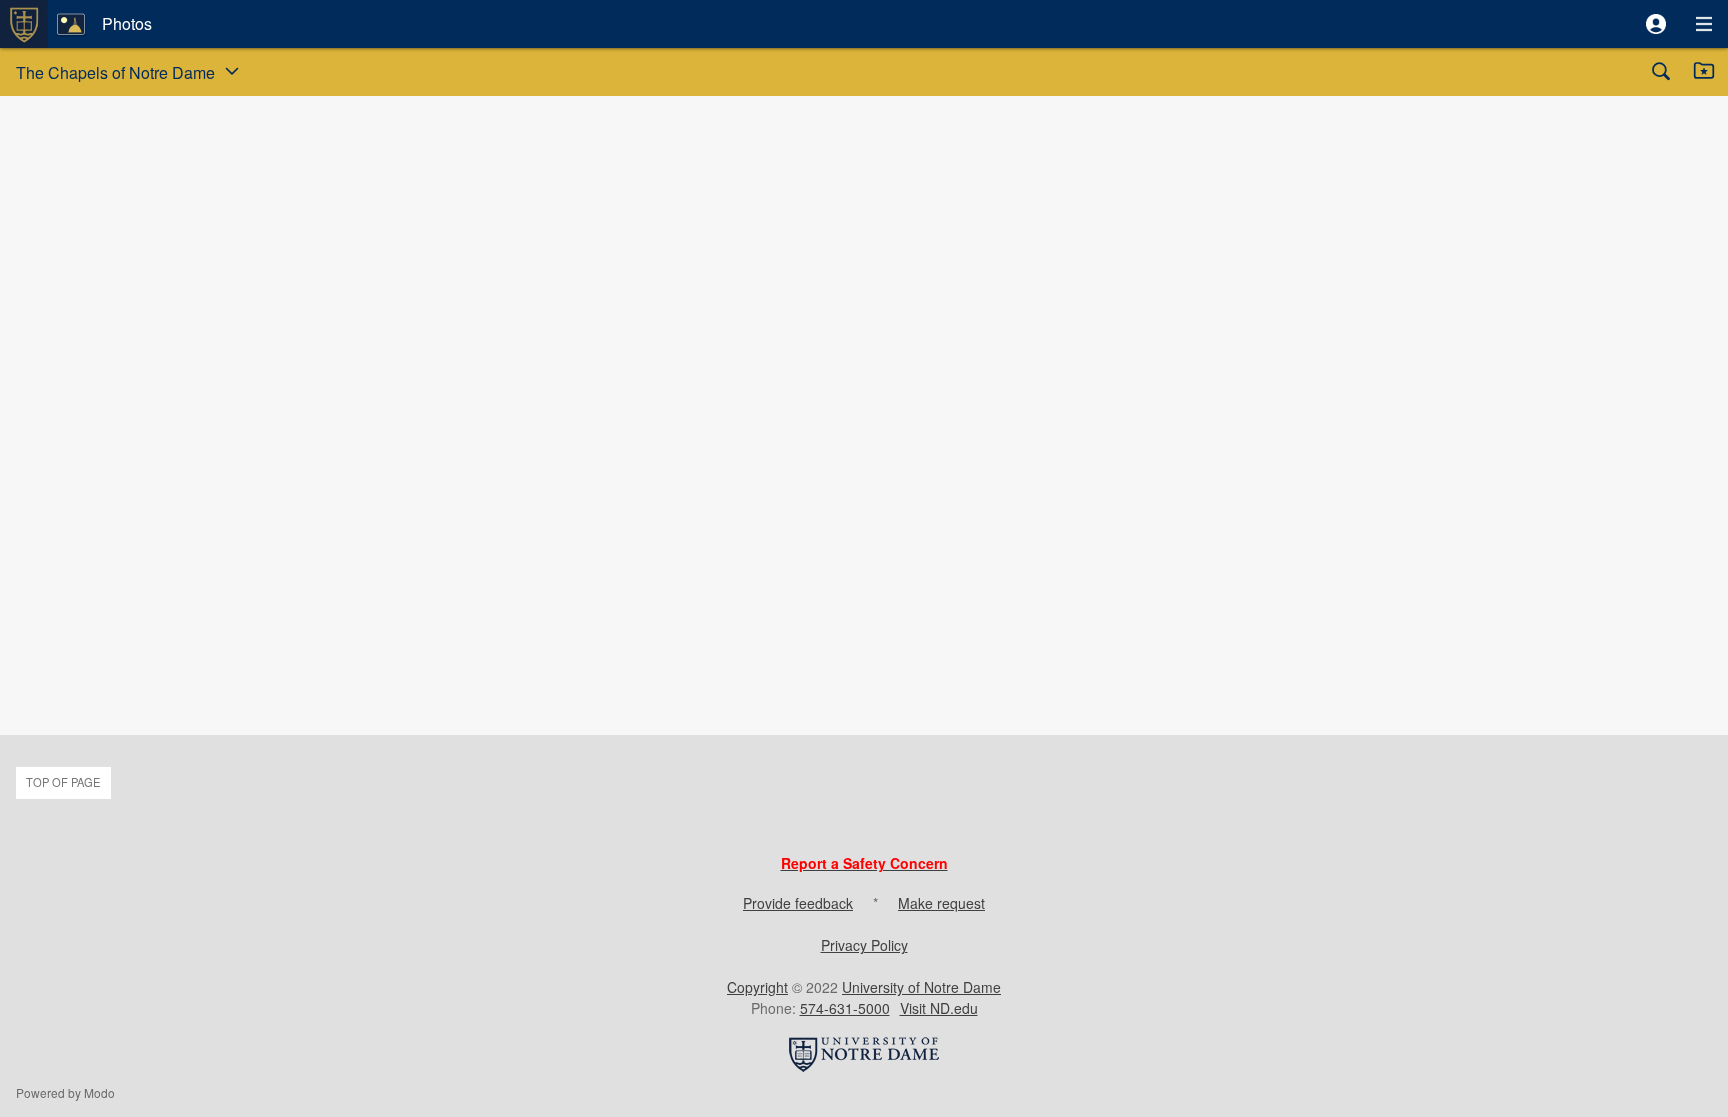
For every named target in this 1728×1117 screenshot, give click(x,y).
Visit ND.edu (939, 1008)
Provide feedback (798, 903)
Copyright (757, 987)
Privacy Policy (864, 945)
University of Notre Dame (921, 987)
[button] (1656, 24)
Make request (941, 903)
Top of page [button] (63, 782)
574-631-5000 (845, 1008)
